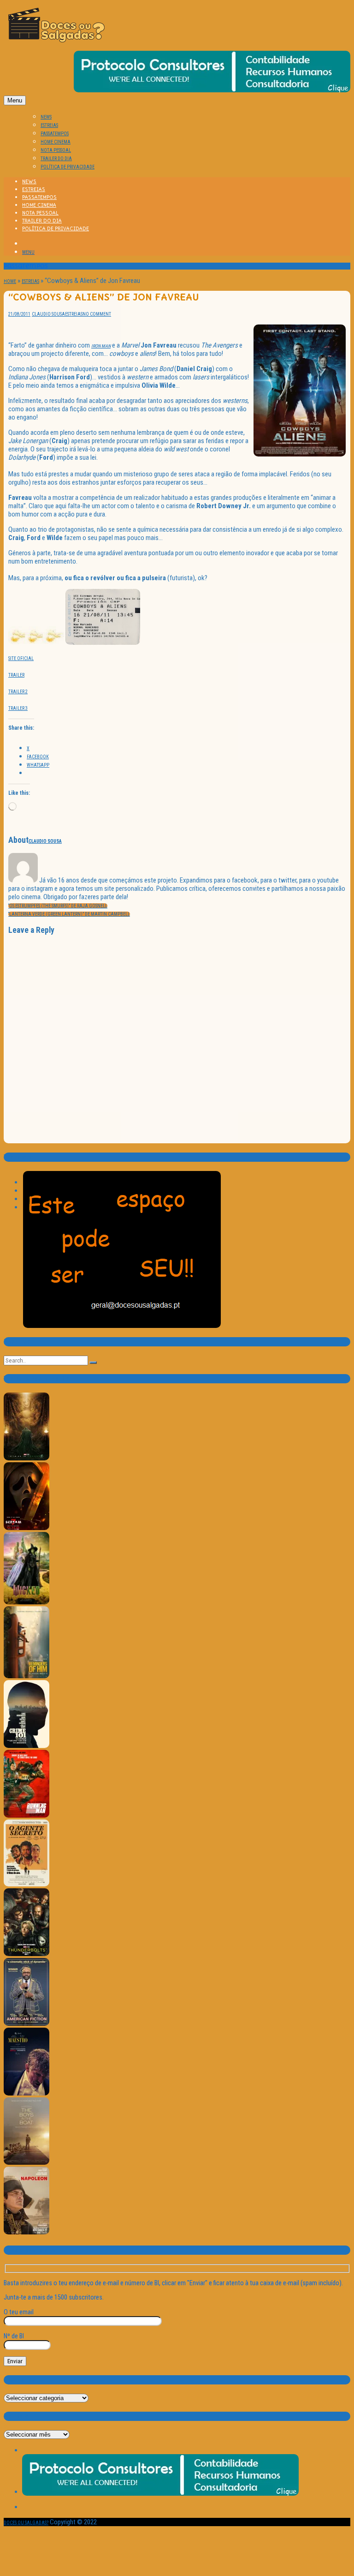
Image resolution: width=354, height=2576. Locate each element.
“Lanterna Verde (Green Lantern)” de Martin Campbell (69, 914)
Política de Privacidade (68, 167)
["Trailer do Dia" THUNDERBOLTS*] (27, 1955)
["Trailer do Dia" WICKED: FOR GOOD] (27, 1603)
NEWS (46, 117)
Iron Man (101, 346)
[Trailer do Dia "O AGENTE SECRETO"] (27, 1885)
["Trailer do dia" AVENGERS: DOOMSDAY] (27, 1459)
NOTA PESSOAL (56, 150)
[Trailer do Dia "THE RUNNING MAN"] (27, 1816)
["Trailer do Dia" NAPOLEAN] (27, 2233)
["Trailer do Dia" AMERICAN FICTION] (27, 2024)
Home (10, 281)
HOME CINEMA (56, 142)
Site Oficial (21, 658)
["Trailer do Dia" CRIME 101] (27, 1746)
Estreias (30, 281)
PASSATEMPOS (55, 134)
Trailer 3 (18, 708)
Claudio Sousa (48, 314)
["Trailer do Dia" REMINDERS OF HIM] (27, 1677)
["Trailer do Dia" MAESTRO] (27, 2094)
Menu (15, 100)
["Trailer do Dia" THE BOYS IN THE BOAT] (27, 2163)
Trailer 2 (18, 692)
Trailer (16, 675)
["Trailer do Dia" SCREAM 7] (27, 1528)
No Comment (97, 314)
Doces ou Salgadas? (26, 2523)
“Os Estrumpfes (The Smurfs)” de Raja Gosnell (58, 906)
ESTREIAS (49, 125)
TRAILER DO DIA (56, 159)
